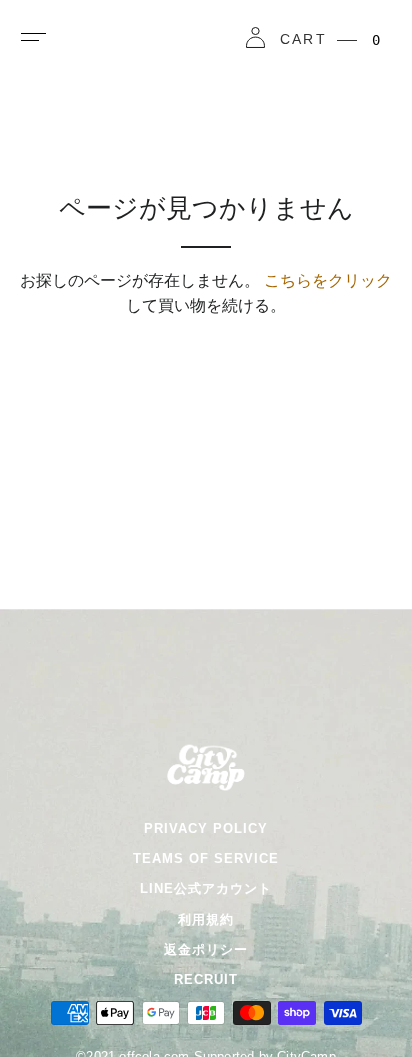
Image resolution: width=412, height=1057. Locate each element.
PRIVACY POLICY (206, 828)
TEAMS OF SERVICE (206, 858)
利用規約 (206, 919)
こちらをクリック (328, 280)
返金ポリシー (206, 949)
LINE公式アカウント (206, 888)
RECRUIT (206, 979)
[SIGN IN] (255, 40)
